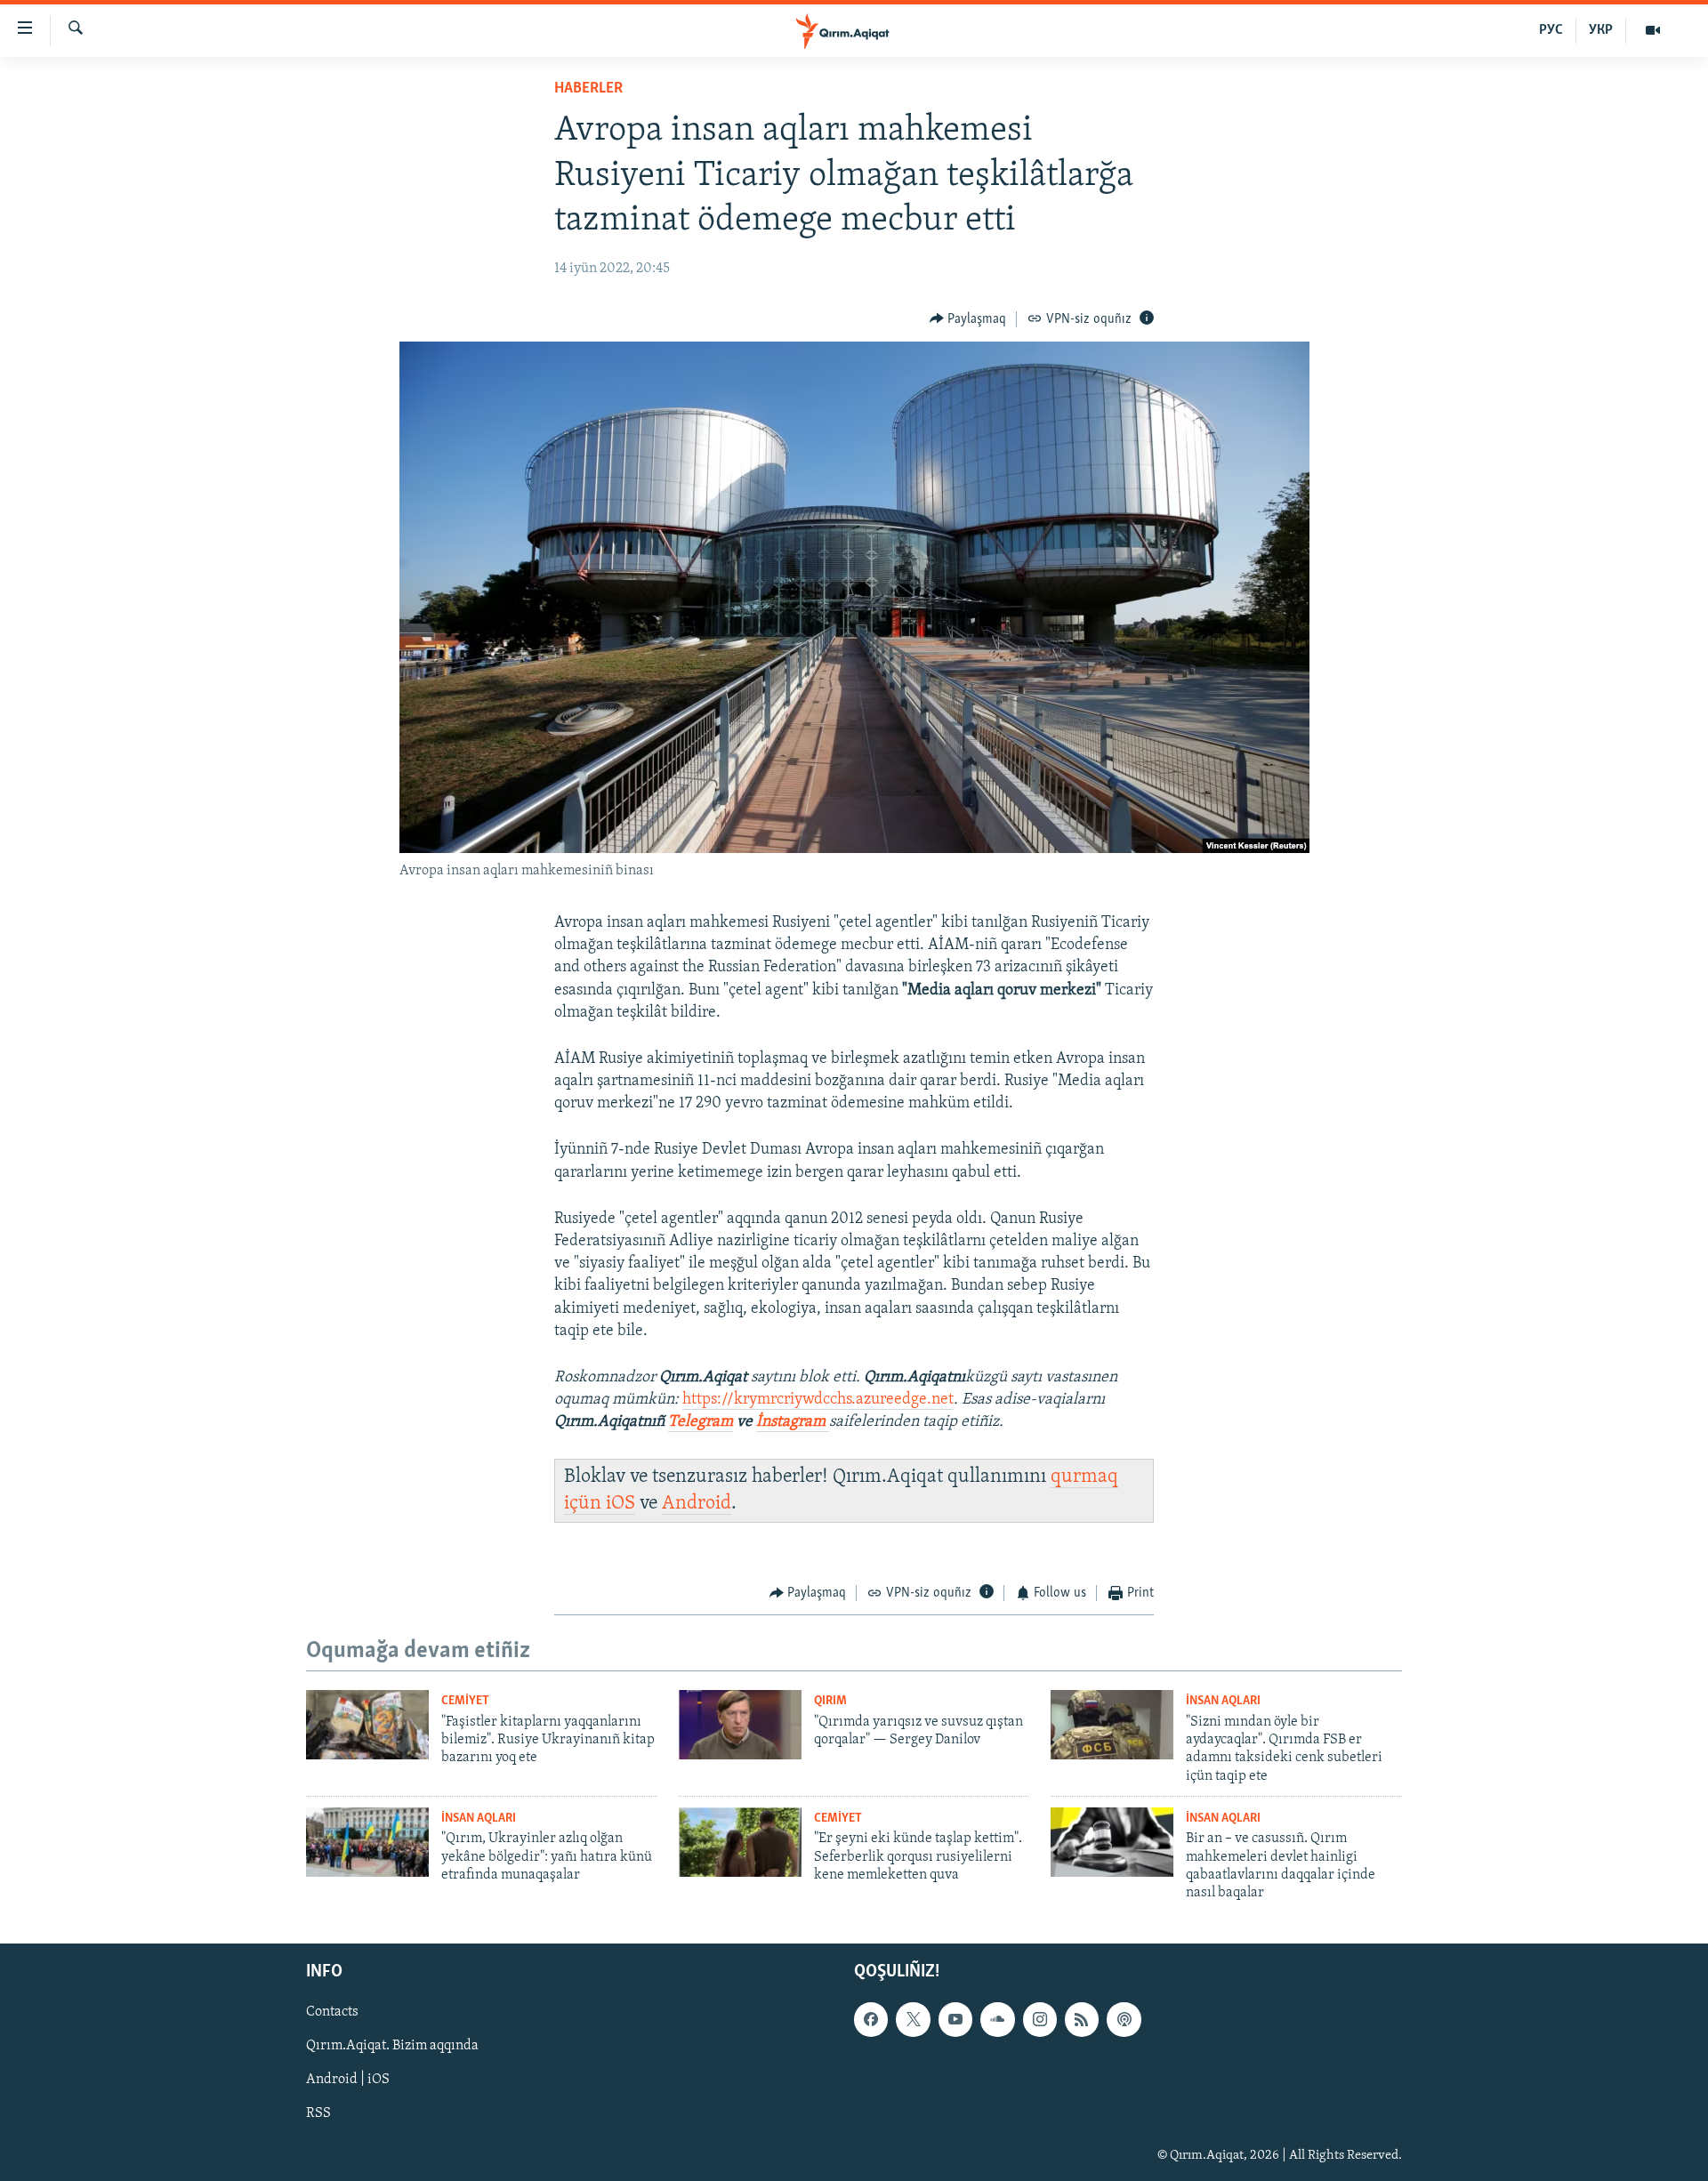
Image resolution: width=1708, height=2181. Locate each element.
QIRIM (830, 1701)
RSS (318, 2113)
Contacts (332, 2012)
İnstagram (793, 1422)
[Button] (968, 319)
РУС (1551, 30)
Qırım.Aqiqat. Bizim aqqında (392, 2046)
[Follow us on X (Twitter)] (913, 2019)
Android (697, 1504)
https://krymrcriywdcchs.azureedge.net (818, 1400)
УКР (1601, 30)
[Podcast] (1124, 2019)
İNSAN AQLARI (1223, 1701)
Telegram (701, 1422)
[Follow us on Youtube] (955, 2019)
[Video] (1653, 30)
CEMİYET (465, 1701)
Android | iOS (348, 2080)
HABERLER (588, 89)
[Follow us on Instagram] (1040, 2019)
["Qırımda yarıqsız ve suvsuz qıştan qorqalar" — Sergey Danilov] (740, 1725)
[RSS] (1082, 2019)
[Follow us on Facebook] (871, 2019)
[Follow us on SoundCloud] (997, 2019)
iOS (620, 1504)
